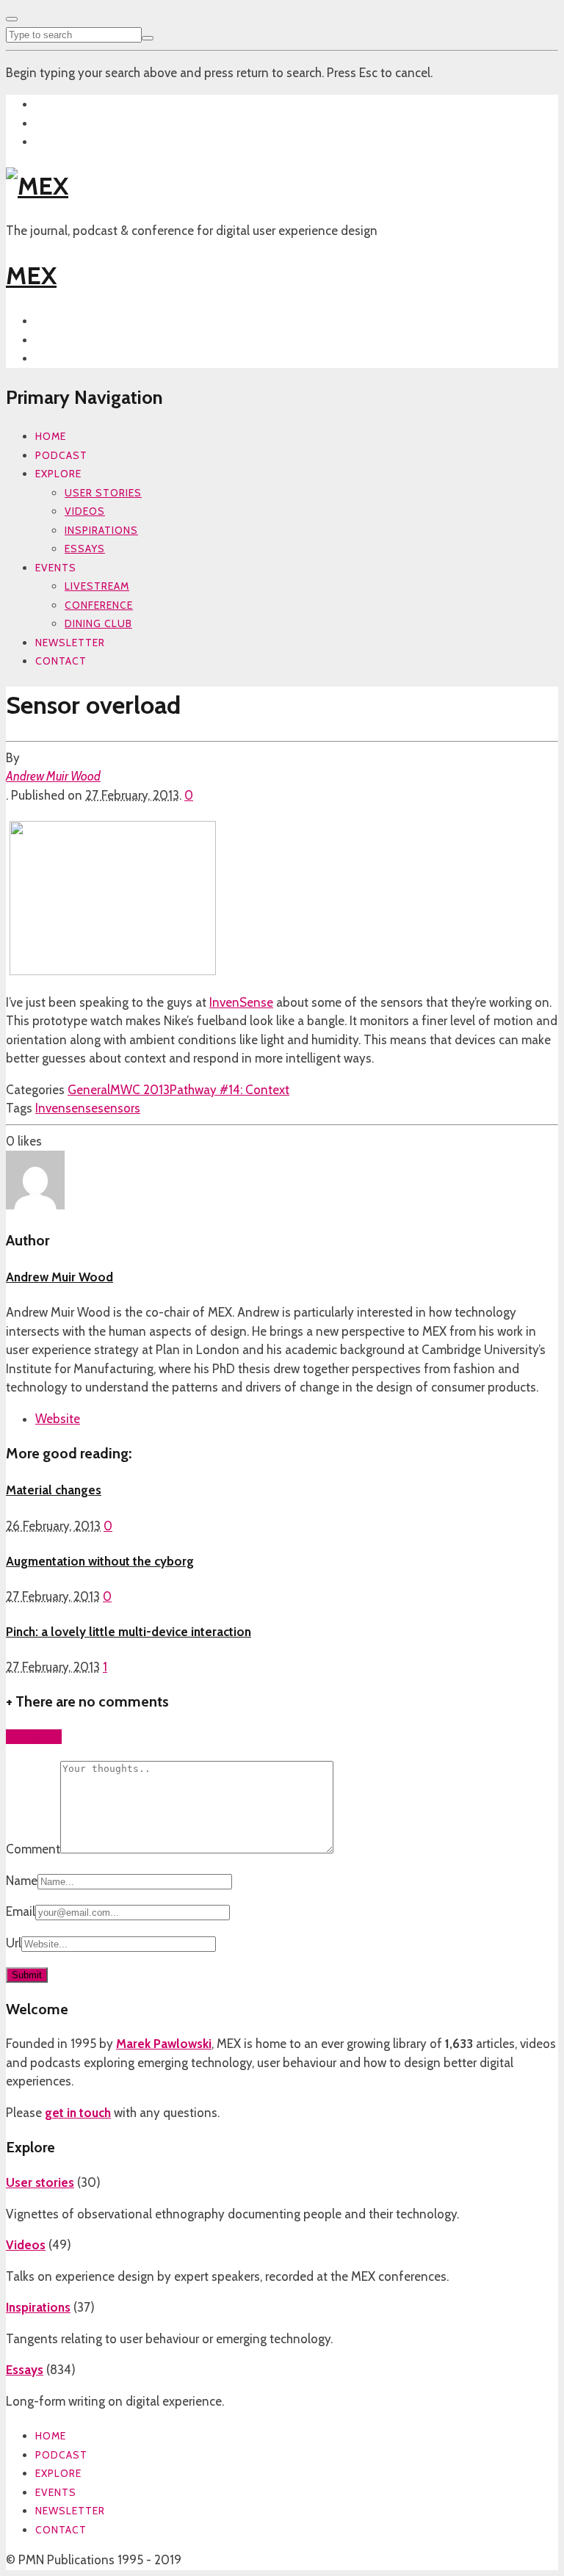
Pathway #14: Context (229, 1090)
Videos (85, 511)
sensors (119, 1108)
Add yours (34, 1737)
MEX (31, 275)
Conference (99, 605)
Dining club (98, 623)
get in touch (78, 2113)
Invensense (66, 1108)
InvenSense (241, 1002)
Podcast (61, 455)
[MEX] (37, 186)
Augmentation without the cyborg (100, 1561)
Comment (33, 1849)
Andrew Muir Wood (53, 776)
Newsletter (70, 643)
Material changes (54, 1490)
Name (22, 1881)
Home (51, 436)
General (89, 1090)
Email (21, 1911)
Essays (85, 549)
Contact (61, 661)
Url (14, 1943)
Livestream (97, 586)
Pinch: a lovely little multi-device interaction (129, 1632)
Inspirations (101, 530)
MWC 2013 (140, 1090)
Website (58, 1419)
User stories (103, 493)
